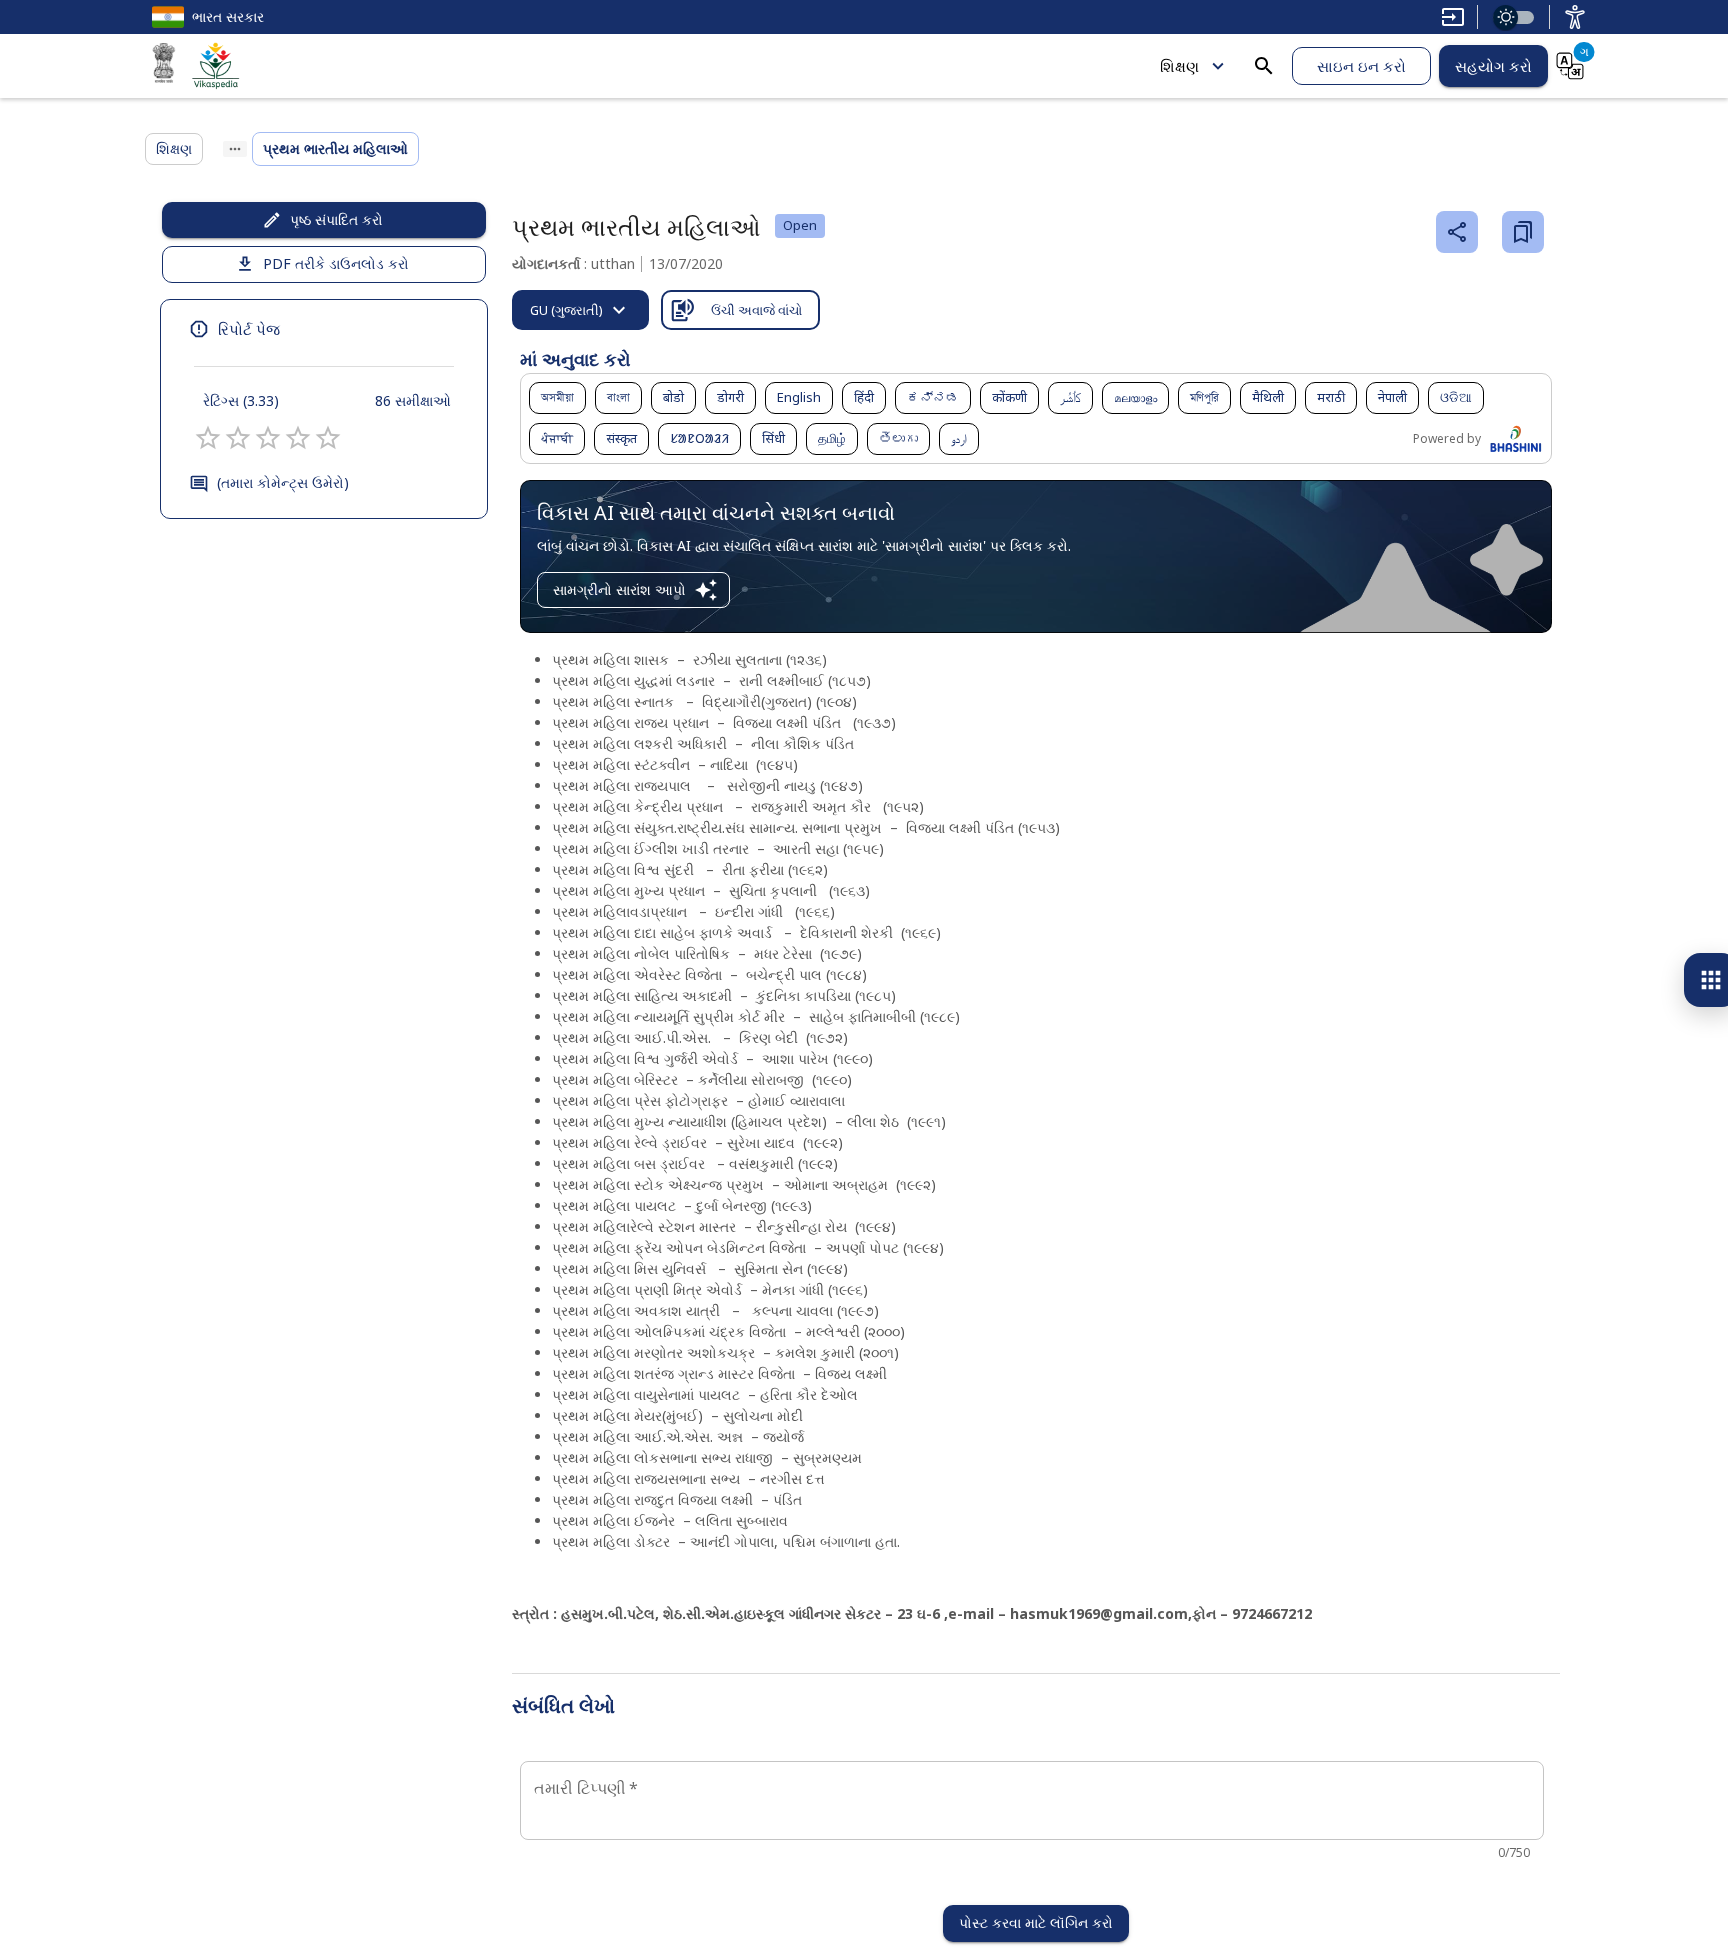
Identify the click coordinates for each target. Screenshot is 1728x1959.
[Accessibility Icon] (1575, 17)
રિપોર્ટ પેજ (249, 329)
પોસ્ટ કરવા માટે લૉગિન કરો (1036, 1922)
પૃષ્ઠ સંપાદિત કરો (336, 219)
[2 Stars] (238, 438)
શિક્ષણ (1179, 66)
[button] (557, 398)
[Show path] (235, 149)
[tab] (580, 310)
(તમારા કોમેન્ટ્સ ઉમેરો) (283, 482)
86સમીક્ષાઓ (413, 400)
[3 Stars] (268, 438)
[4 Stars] (298, 438)
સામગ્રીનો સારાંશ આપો (619, 589)
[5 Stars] (328, 438)
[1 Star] (208, 438)
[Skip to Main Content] (1453, 17)
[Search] (1264, 66)
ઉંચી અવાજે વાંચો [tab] (756, 310)
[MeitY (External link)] (164, 66)
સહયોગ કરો (1493, 66)
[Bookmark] (1523, 232)
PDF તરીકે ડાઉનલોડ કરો (336, 263)
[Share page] (1457, 232)
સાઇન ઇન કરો (1361, 66)
